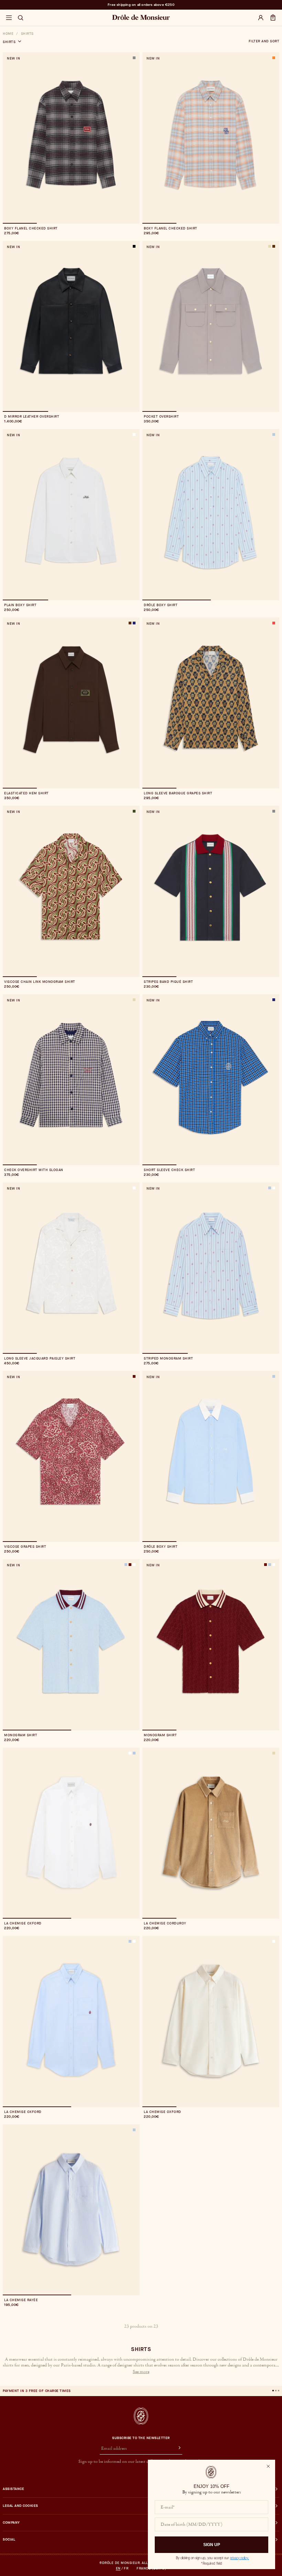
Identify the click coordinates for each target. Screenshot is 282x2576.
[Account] (261, 18)
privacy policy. (240, 2558)
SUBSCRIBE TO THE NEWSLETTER (141, 2438)
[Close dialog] (268, 2466)
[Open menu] (9, 18)
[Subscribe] (176, 2449)
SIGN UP (212, 2545)
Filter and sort (264, 41)
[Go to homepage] (141, 2416)
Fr (126, 2568)
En (118, 2568)
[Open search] (21, 18)
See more (141, 2372)
